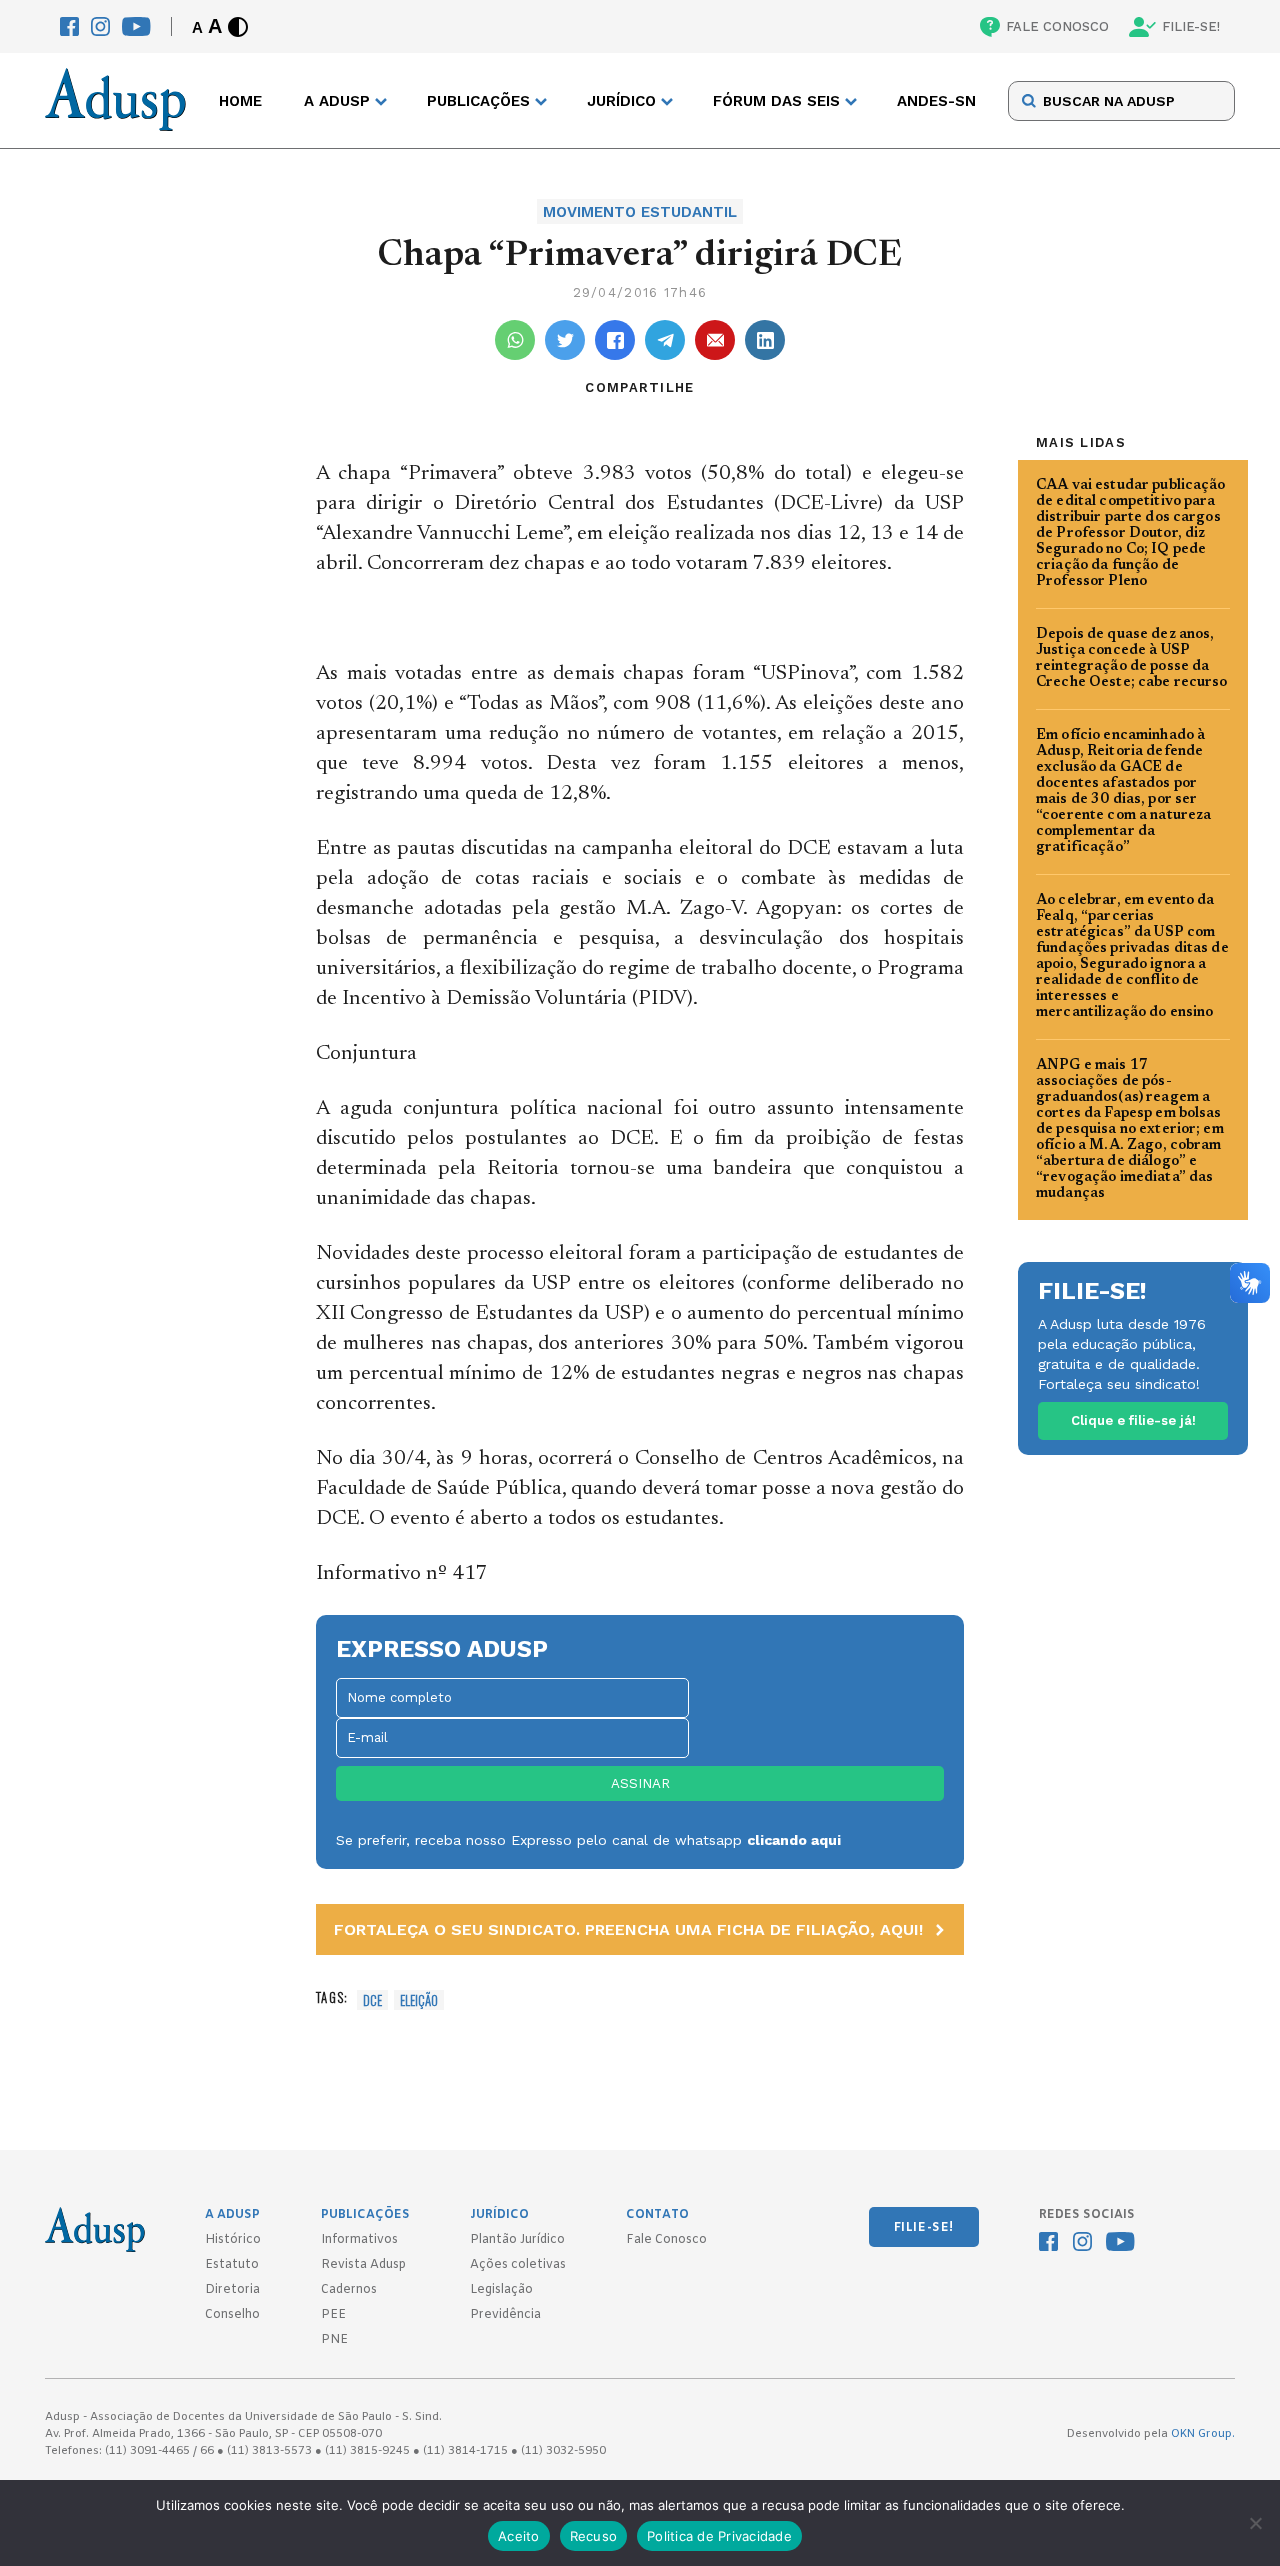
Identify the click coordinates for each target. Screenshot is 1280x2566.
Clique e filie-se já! (1133, 1420)
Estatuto (232, 2265)
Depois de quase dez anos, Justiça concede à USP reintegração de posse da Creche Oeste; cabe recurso (1132, 659)
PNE (334, 2340)
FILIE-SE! (1191, 26)
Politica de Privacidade (719, 2536)
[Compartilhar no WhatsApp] (515, 340)
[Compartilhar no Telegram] (665, 340)
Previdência (505, 2315)
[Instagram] (100, 26)
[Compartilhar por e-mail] (715, 340)
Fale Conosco (666, 2240)
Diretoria (232, 2290)
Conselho (232, 2315)
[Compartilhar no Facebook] (615, 340)
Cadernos (349, 2290)
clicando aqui (794, 1840)
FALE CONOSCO (1057, 26)
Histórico (233, 2240)
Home (240, 101)
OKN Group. (1203, 2434)
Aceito (519, 2536)
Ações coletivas (518, 2265)
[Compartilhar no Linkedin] (765, 340)
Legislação (501, 2290)
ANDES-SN (936, 101)
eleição (419, 2000)
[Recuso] (1255, 2523)
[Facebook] (69, 26)
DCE (372, 2000)
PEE (333, 2315)
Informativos (359, 2240)
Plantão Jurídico (517, 2240)
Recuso (594, 2536)
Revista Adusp (363, 2265)
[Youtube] (136, 26)
